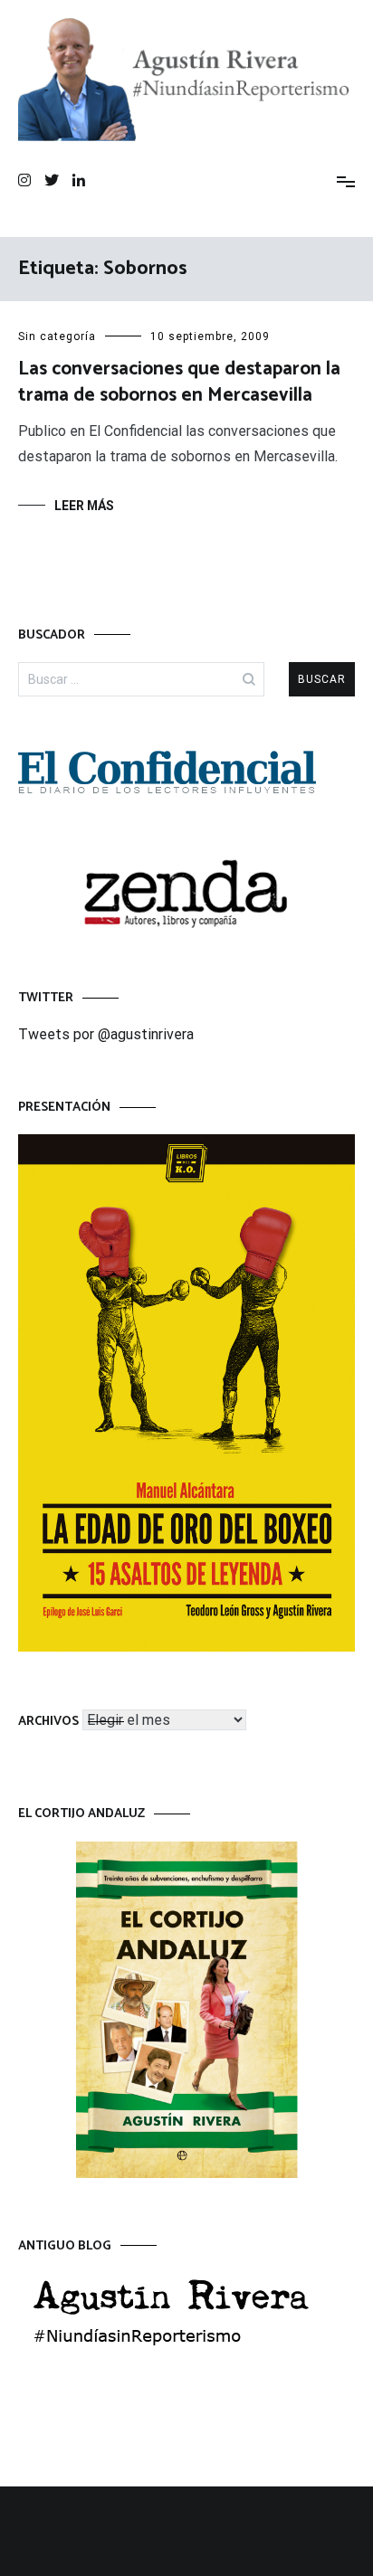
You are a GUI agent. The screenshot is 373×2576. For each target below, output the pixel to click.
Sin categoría (57, 336)
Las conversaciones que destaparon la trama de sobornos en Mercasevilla (179, 382)
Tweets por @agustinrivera (106, 1034)
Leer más (84, 506)
